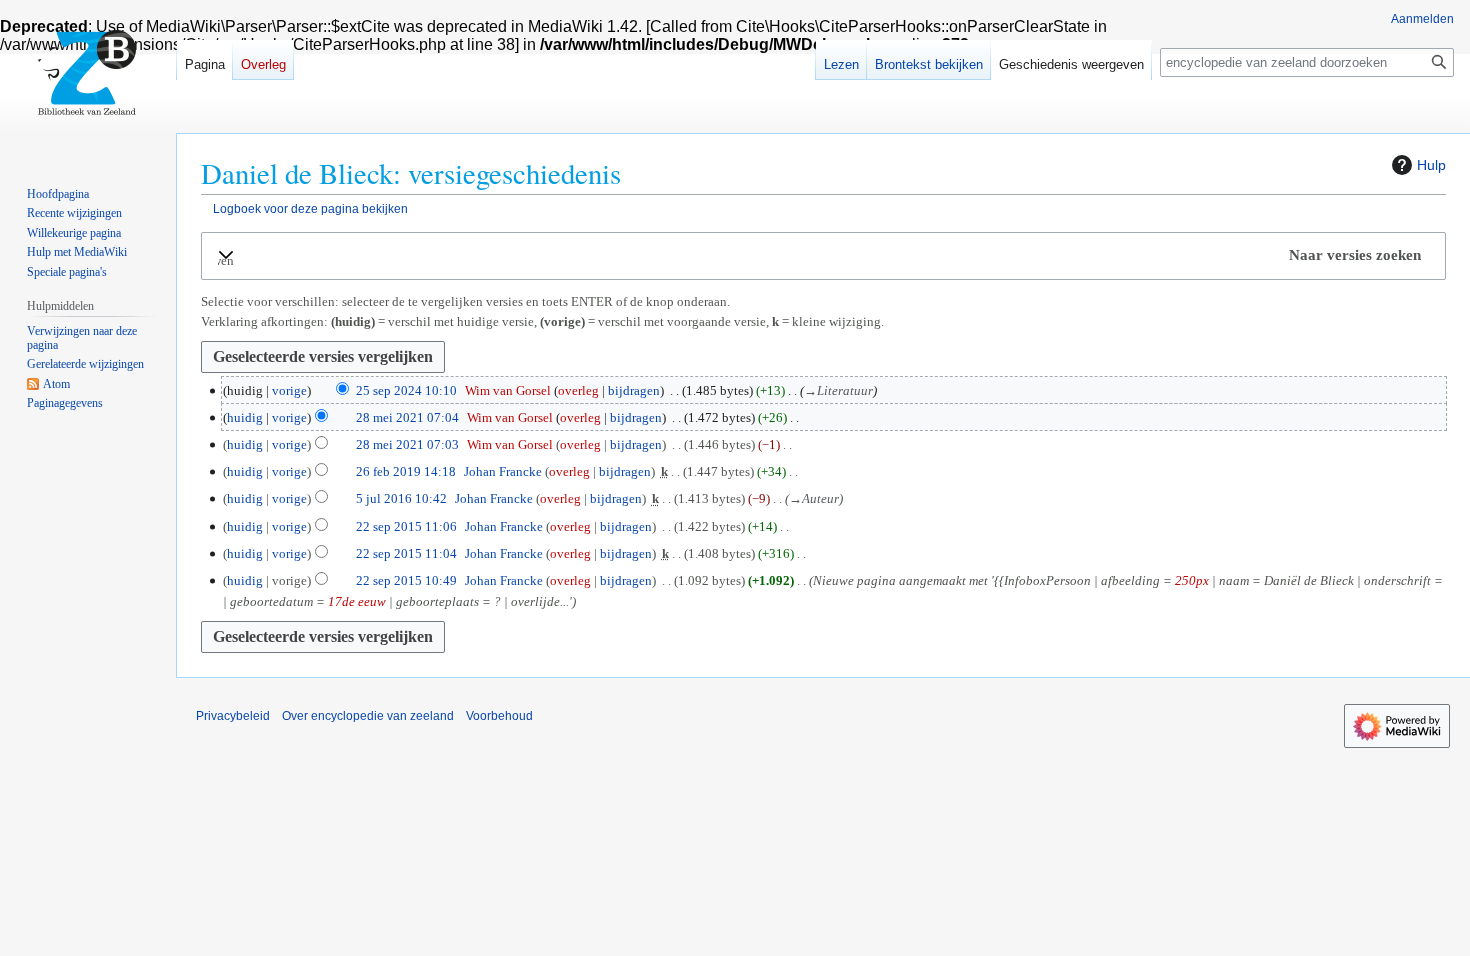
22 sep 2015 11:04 (406, 553)
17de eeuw (357, 601)
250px (1192, 580)
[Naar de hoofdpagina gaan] (88, 80)
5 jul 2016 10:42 (401, 498)
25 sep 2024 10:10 (406, 390)
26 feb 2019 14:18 (406, 471)
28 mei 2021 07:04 (407, 417)
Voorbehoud (499, 716)
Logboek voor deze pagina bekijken (310, 208)
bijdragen (634, 390)
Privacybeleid (233, 716)
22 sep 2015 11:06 (406, 526)
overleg (578, 390)
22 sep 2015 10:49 (406, 580)
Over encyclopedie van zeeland (368, 716)
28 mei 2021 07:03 (407, 444)
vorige (289, 390)
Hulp (1431, 165)
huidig (245, 417)
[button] (823, 255)
